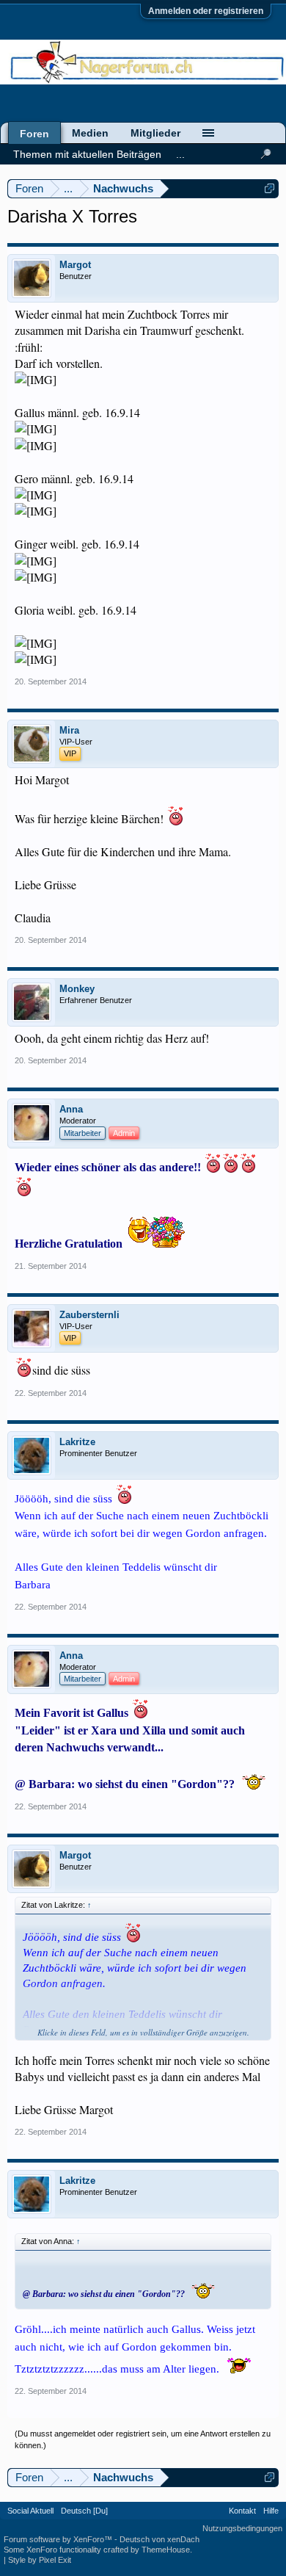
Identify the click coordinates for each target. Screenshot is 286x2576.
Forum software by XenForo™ (59, 2539)
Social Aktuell (30, 2511)
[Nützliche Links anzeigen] (269, 188)
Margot (75, 265)
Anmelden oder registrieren (206, 11)
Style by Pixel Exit (40, 2560)
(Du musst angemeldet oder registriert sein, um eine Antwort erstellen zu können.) (143, 2439)
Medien (90, 133)
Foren (34, 134)
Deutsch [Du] (84, 2511)
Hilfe (271, 2511)
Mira (69, 730)
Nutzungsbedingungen (242, 2528)
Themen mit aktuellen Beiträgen (87, 154)
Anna (71, 1109)
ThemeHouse (166, 2550)
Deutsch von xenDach (159, 2539)
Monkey (77, 989)
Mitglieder (155, 133)
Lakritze (77, 1442)
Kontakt (242, 2511)
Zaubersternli (89, 1315)
